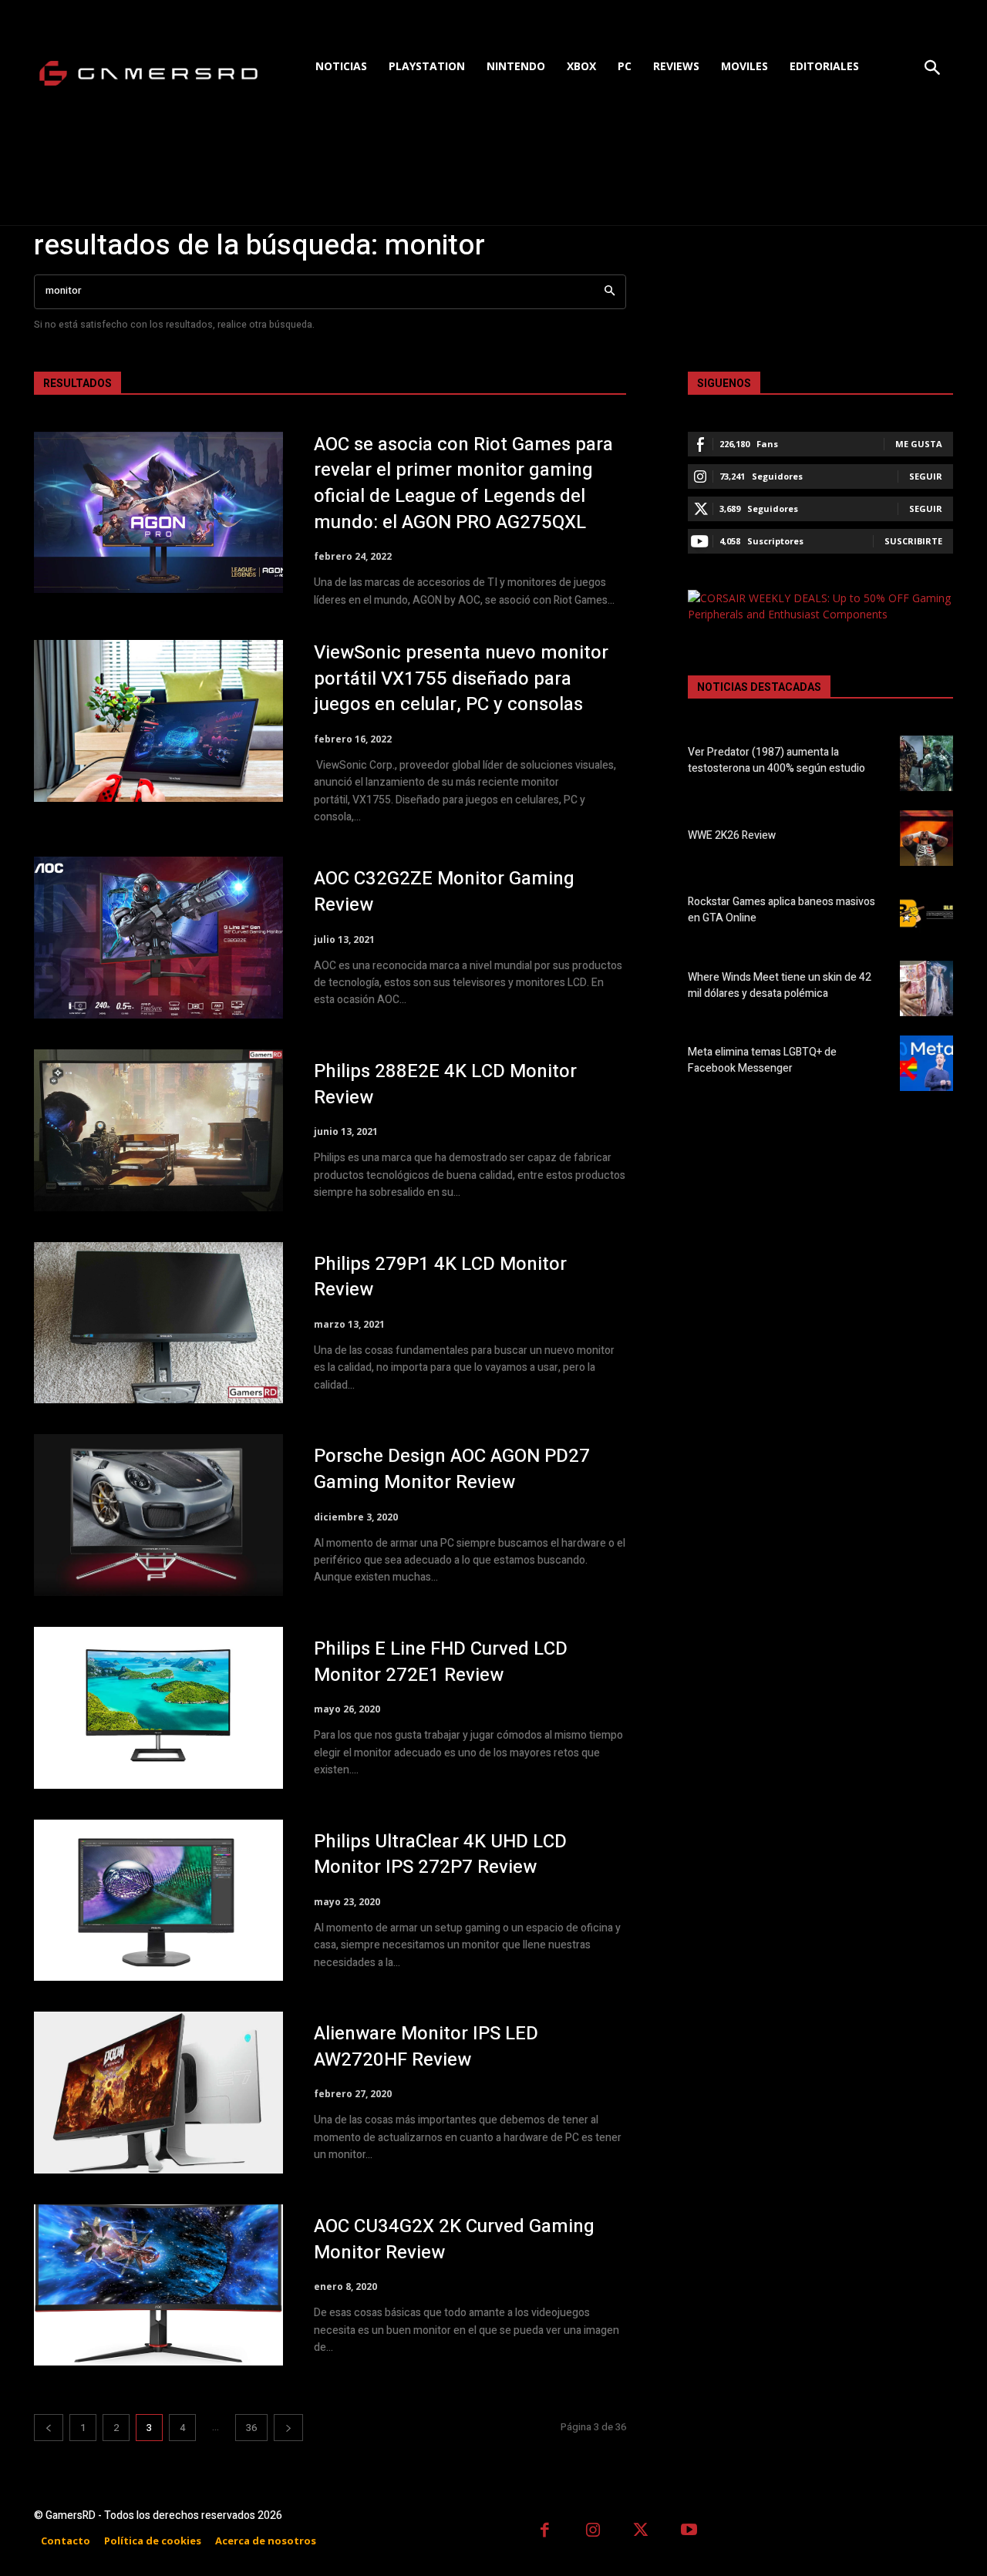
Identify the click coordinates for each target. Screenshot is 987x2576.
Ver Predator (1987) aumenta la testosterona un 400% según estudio (776, 760)
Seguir (926, 476)
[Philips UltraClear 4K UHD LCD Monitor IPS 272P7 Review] (158, 1901)
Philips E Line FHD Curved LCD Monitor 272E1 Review (441, 1662)
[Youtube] (690, 2532)
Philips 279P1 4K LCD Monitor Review (440, 1277)
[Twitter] (641, 2532)
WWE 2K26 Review (732, 835)
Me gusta (919, 444)
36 (251, 2428)
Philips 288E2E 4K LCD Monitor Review (445, 1084)
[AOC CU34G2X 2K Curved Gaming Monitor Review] (158, 2285)
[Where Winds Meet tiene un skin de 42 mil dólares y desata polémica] (926, 988)
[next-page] (288, 2428)
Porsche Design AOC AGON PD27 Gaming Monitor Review (452, 1469)
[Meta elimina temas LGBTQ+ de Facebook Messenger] (926, 1063)
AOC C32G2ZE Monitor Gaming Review (444, 892)
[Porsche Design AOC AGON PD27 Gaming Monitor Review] (158, 1515)
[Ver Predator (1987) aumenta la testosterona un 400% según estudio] (926, 763)
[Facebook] (545, 2532)
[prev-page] (49, 2428)
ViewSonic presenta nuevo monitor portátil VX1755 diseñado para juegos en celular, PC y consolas (461, 679)
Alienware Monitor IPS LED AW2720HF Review (426, 2047)
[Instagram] (593, 2532)
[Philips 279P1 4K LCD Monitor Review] (158, 1323)
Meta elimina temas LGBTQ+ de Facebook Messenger (762, 1060)
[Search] (610, 292)
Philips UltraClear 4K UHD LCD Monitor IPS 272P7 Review (440, 1855)
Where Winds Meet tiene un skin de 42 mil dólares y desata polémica (780, 985)
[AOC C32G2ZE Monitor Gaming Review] (158, 938)
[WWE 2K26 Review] (926, 838)
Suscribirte (913, 541)
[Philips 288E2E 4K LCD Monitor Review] (158, 1130)
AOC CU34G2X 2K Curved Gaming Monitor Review (454, 2239)
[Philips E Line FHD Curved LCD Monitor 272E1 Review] (158, 1708)
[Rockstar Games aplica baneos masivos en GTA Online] (926, 913)
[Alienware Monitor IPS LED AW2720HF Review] (158, 2093)
